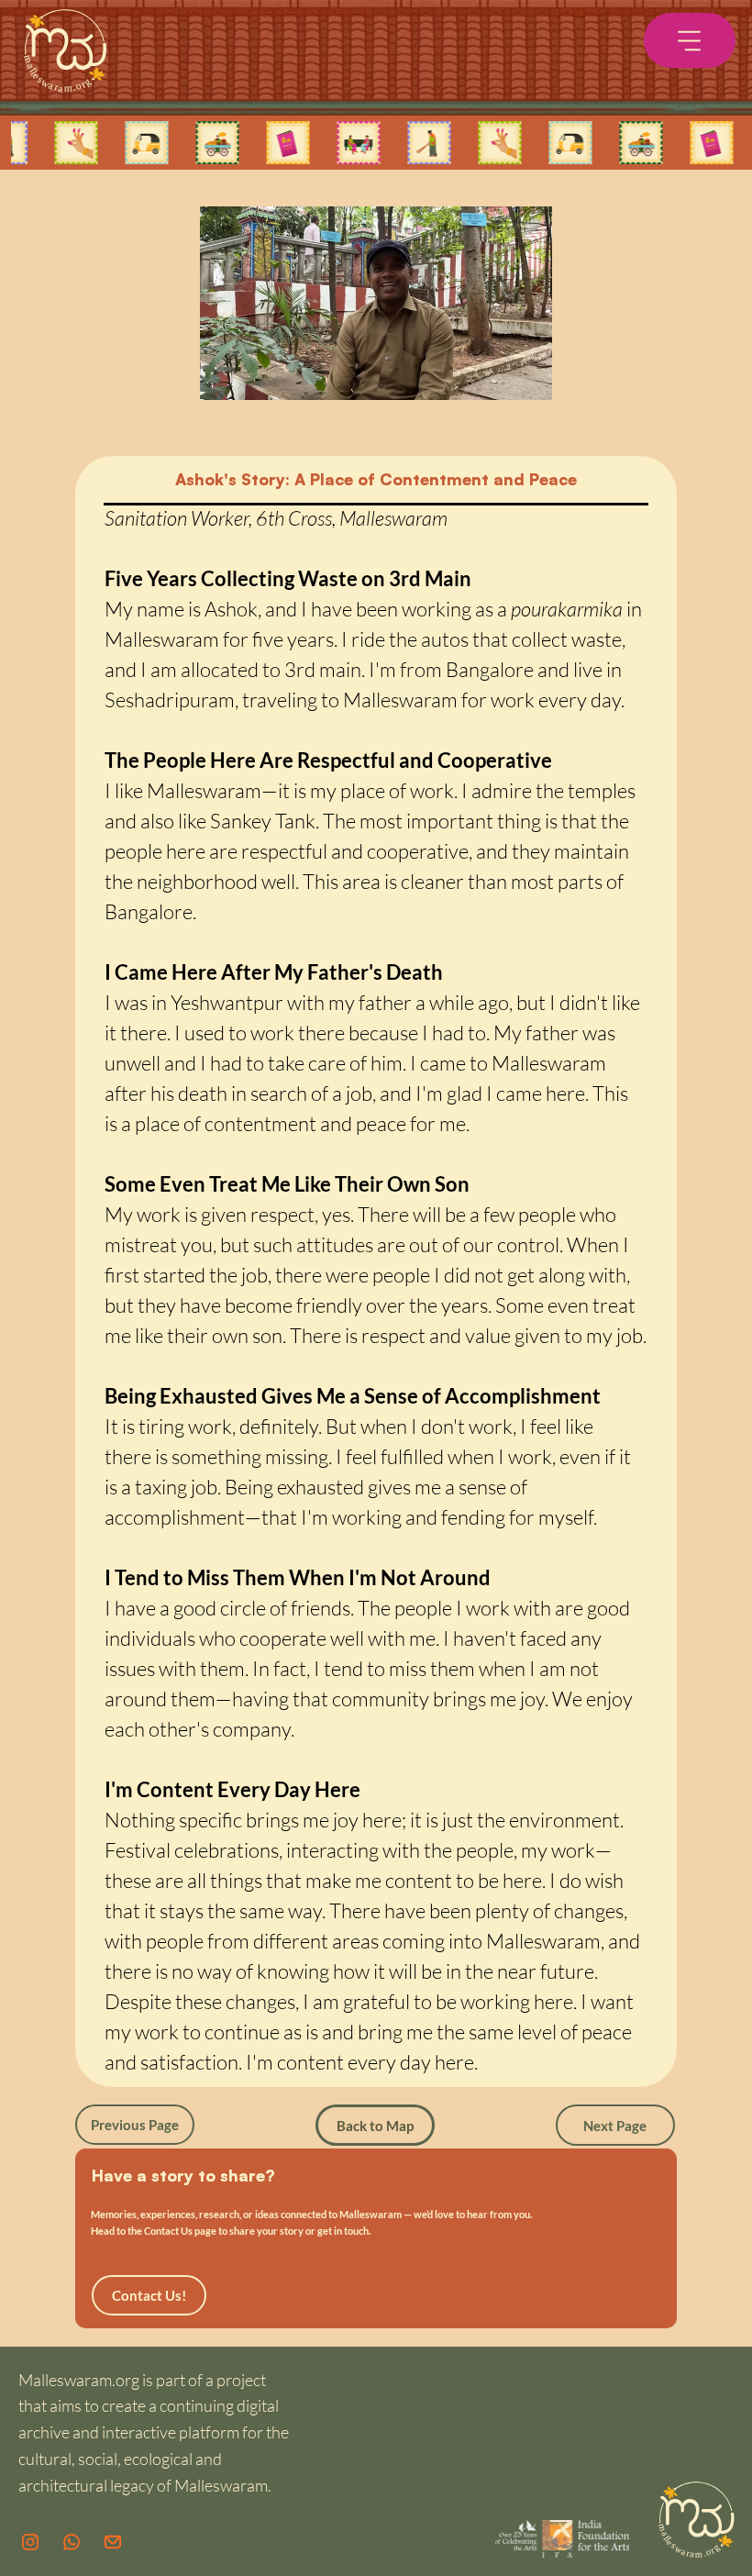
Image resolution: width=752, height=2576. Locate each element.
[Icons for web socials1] (72, 2542)
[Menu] (690, 40)
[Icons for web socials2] (30, 2542)
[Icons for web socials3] (113, 2542)
